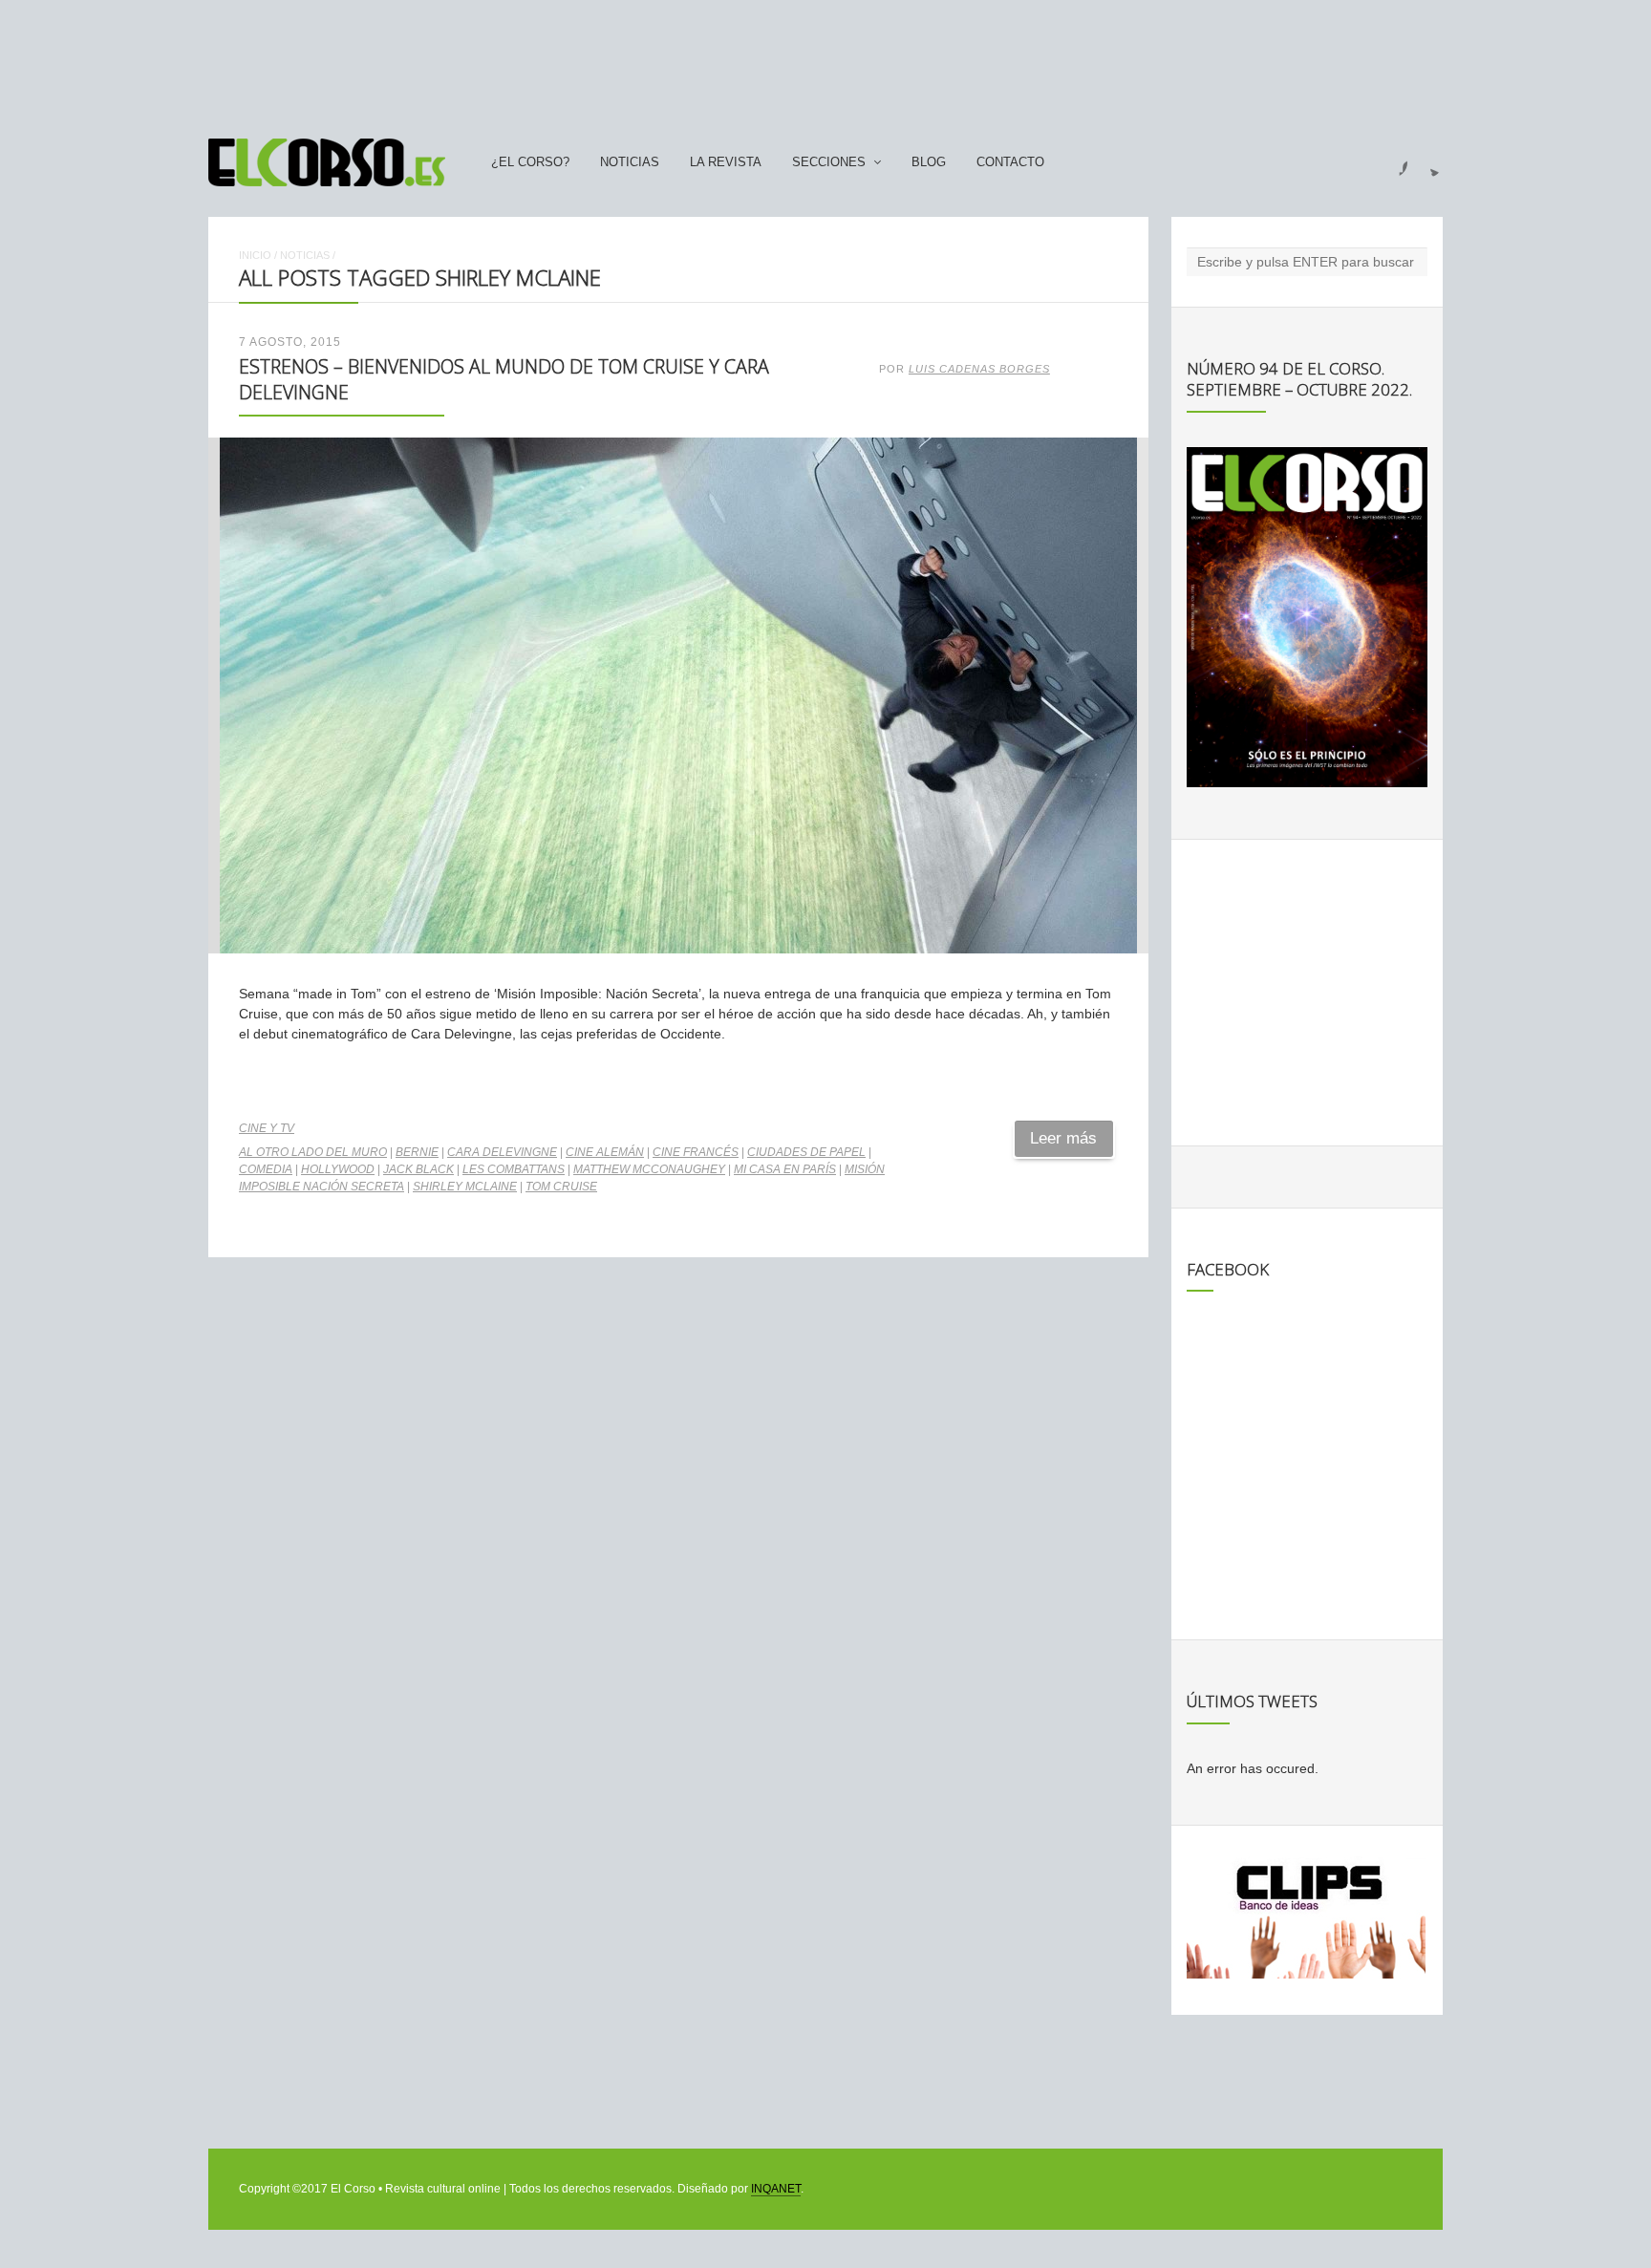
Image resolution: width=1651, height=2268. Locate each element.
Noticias (630, 162)
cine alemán (605, 1152)
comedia (266, 1169)
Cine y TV (267, 1128)
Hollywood (338, 1169)
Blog (929, 162)
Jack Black (418, 1169)
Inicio (255, 255)
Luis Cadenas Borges (979, 369)
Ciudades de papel (806, 1152)
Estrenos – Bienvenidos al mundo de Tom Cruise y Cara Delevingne (504, 379)
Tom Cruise (561, 1187)
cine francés (696, 1152)
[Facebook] (1392, 162)
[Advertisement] (825, 60)
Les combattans (514, 1169)
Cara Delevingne (502, 1152)
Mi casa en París (785, 1169)
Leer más (1063, 1138)
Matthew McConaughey (649, 1169)
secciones (829, 162)
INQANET (776, 2189)
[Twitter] (1427, 162)
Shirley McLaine (465, 1187)
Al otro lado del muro (313, 1152)
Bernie (417, 1152)
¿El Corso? (530, 162)
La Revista (726, 162)
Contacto (1010, 162)
